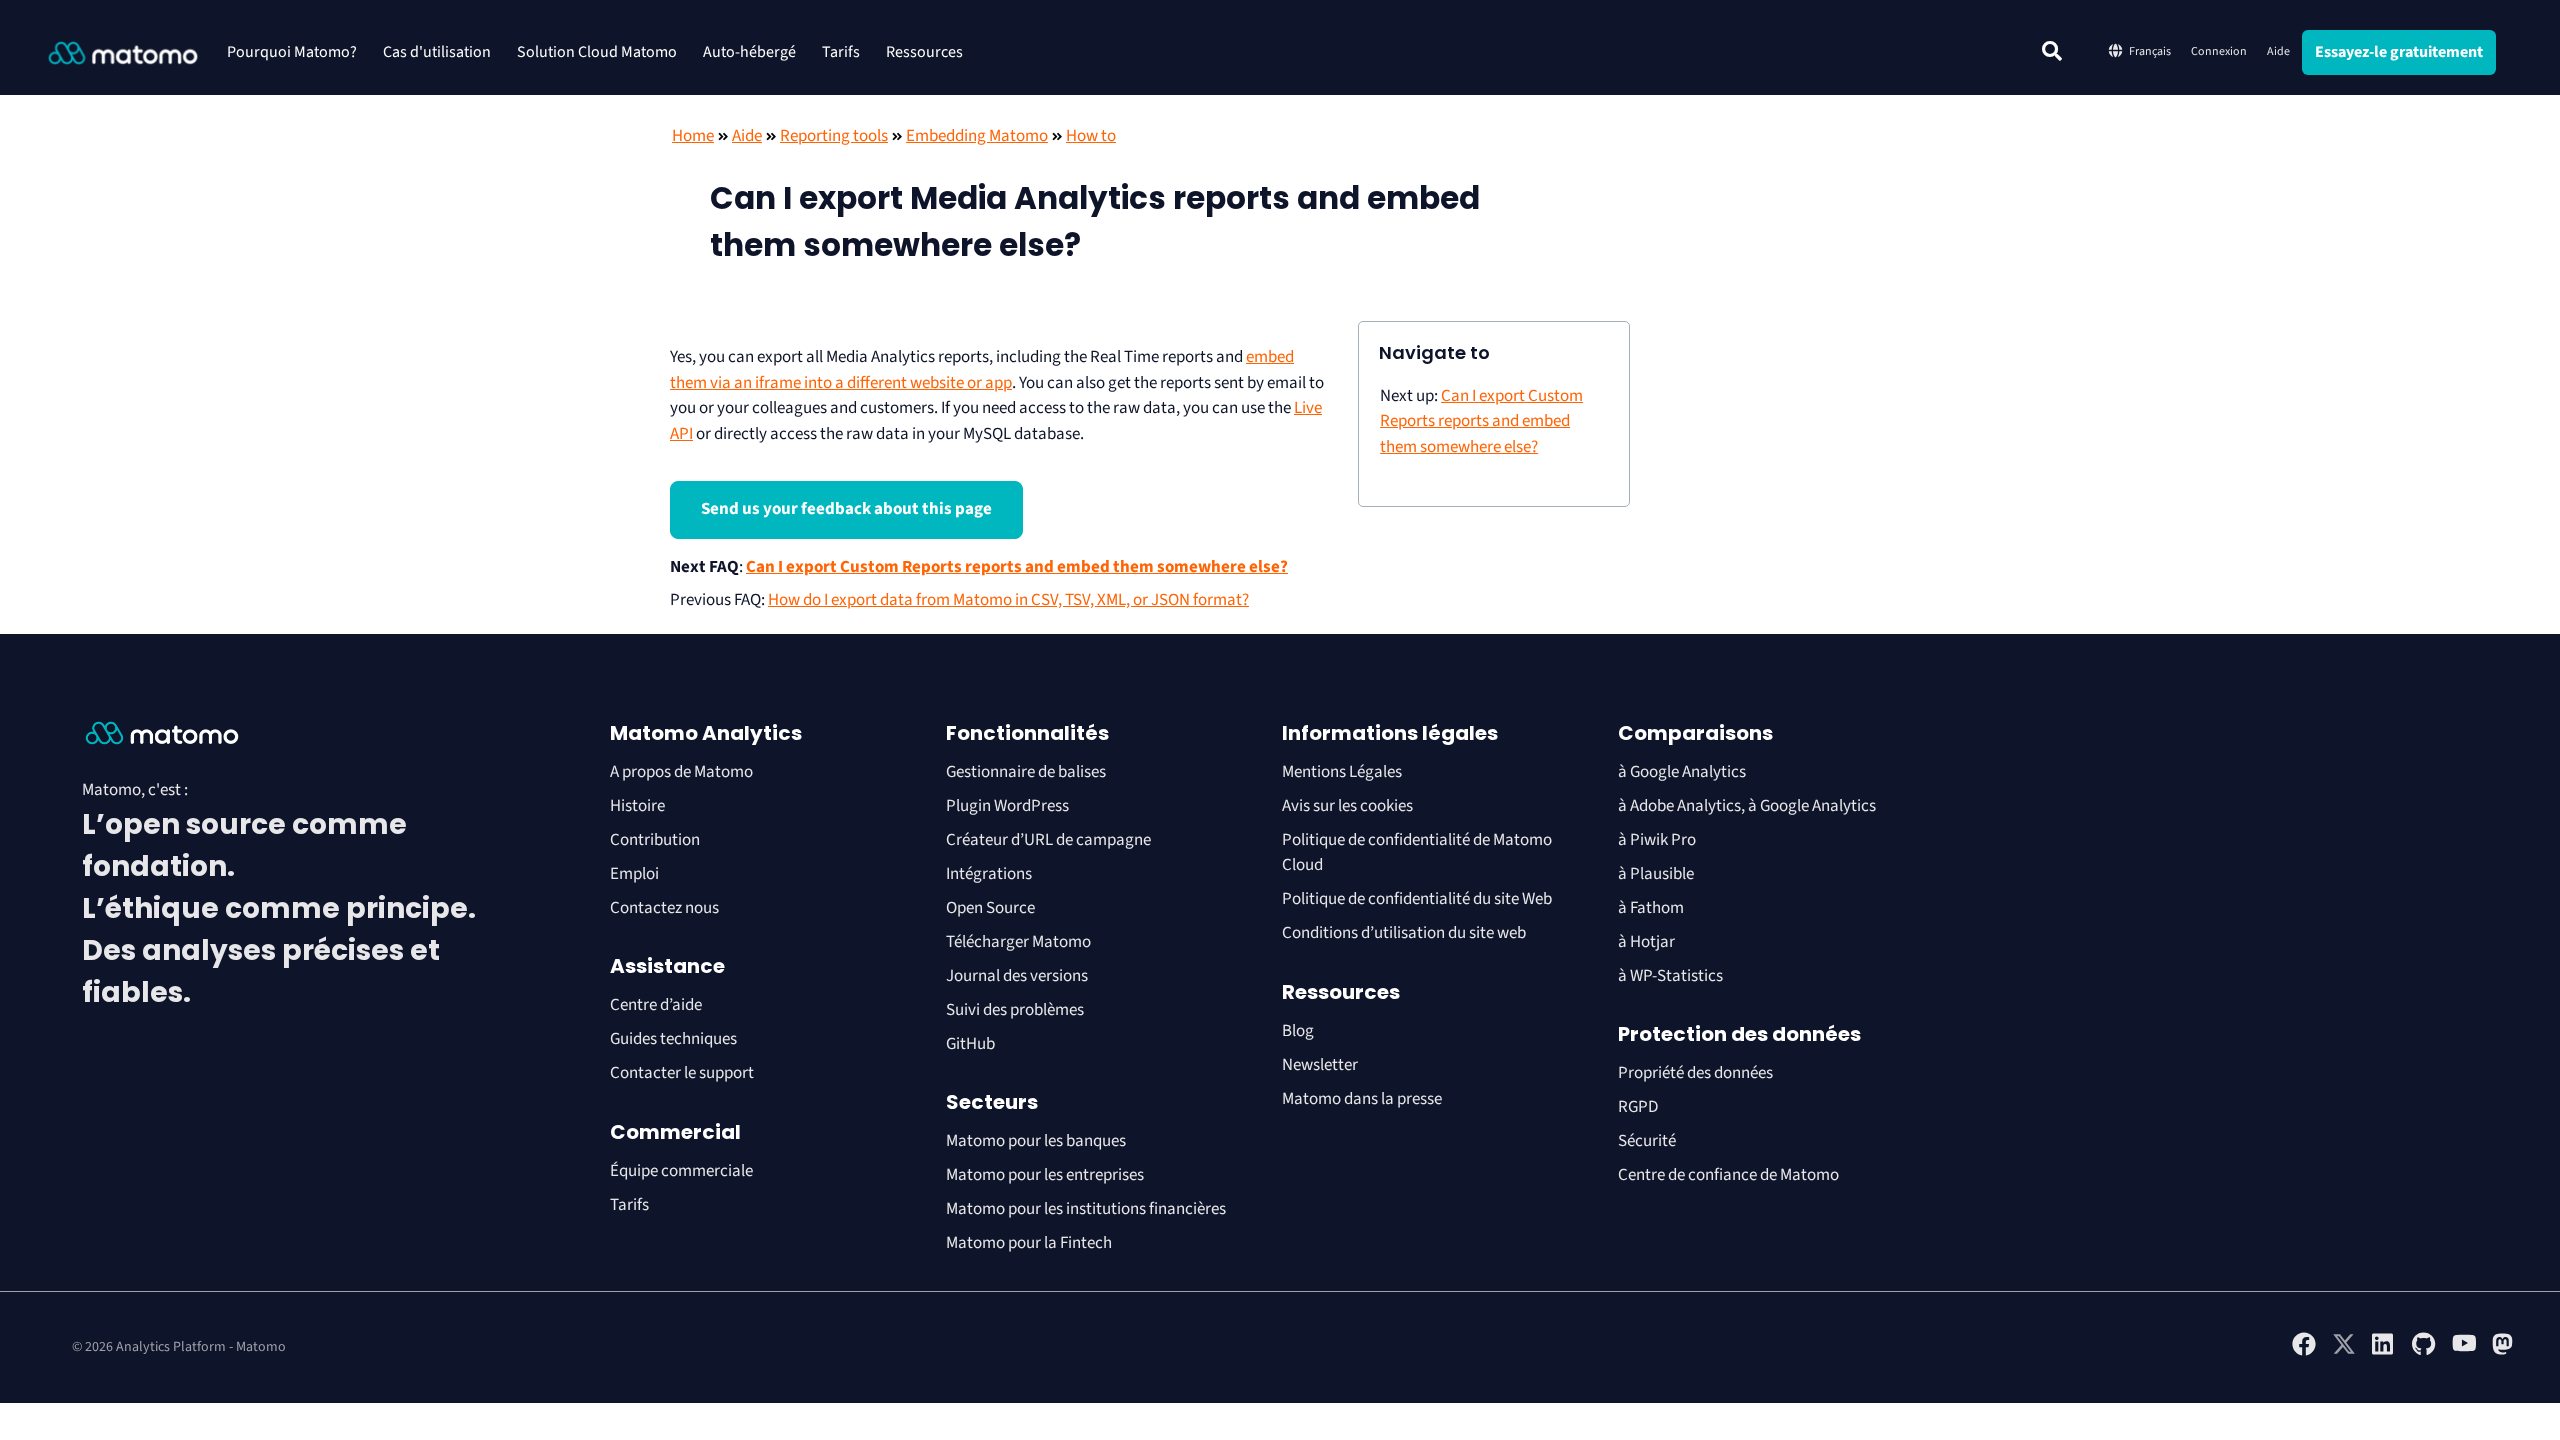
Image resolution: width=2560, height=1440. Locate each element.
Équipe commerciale (681, 1171)
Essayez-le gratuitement (2399, 52)
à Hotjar (1646, 942)
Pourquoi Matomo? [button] (292, 52)
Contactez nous (664, 908)
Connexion (2219, 51)
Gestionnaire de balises (1026, 772)
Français (2150, 51)
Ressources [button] (924, 52)
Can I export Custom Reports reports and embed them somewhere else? (1017, 567)
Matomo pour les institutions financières (1086, 1209)
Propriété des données (1695, 1073)
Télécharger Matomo (1018, 942)
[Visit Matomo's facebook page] (2304, 1352)
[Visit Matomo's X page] (2344, 1352)
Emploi (634, 874)
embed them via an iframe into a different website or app (982, 370)
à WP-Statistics (1670, 976)
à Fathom (1651, 908)
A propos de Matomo (681, 772)
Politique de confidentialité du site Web (1417, 899)
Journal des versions (1017, 976)
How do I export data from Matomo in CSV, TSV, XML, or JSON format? (1008, 600)
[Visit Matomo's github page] (2424, 1352)
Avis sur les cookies (1347, 806)
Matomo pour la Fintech (1029, 1243)
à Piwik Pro (1657, 840)
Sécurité (1647, 1141)
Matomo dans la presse (1362, 1099)
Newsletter (1320, 1065)
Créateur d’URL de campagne (1048, 840)
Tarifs (841, 52)
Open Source (990, 908)
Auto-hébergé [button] (749, 52)
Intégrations (989, 874)
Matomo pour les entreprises (1045, 1175)
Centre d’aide (656, 1005)
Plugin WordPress (1007, 806)
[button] (2052, 51)
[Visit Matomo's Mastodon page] (2504, 1352)
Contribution (655, 840)
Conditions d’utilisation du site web (1404, 933)
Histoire (637, 806)
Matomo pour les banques (1036, 1141)
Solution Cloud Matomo (597, 52)
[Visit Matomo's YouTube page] (2464, 1349)
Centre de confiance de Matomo (1728, 1175)
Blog (1298, 1031)
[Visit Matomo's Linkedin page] (2384, 1352)
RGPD (1638, 1107)
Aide (2278, 51)
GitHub (970, 1044)
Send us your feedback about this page (846, 509)
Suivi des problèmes (1015, 1010)
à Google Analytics (1682, 772)
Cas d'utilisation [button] (437, 52)
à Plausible (1656, 874)
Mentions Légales (1342, 772)
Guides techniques (673, 1039)
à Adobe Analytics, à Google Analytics (1747, 806)
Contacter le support (682, 1073)
